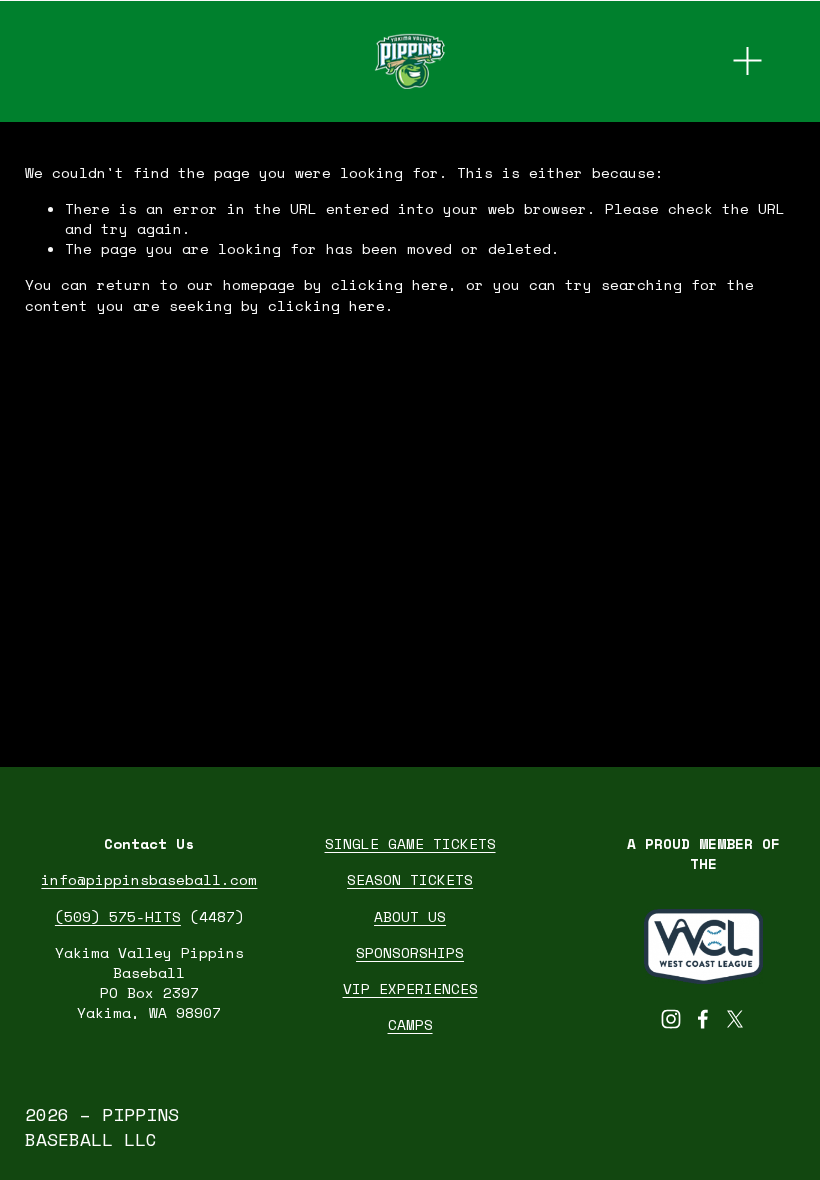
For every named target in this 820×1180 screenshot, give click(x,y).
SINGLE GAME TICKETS (410, 844)
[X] (735, 1019)
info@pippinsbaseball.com (149, 880)
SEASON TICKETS (410, 880)
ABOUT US (410, 917)
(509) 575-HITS (118, 917)
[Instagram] (671, 1019)
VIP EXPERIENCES (410, 989)
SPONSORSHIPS (410, 953)
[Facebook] (703, 1019)
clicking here (389, 284)
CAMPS (410, 1025)
